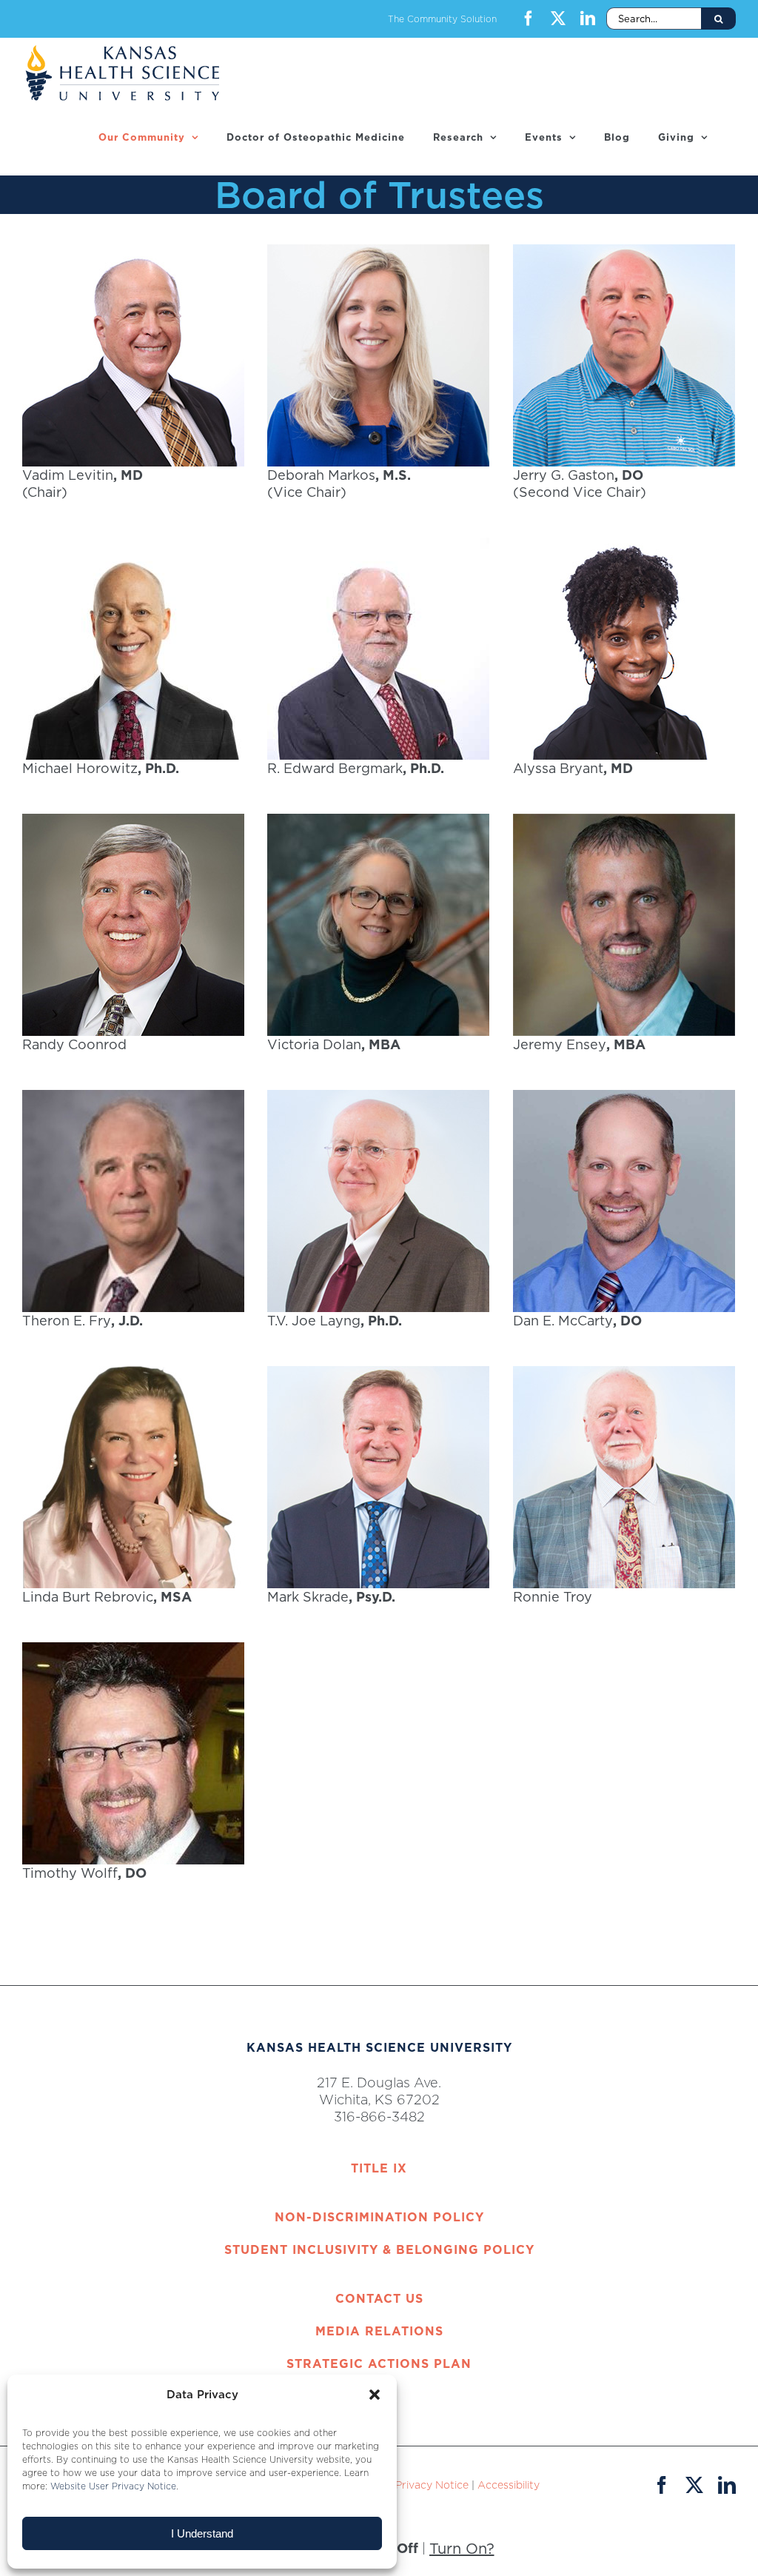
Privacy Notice (432, 2485)
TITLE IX (379, 2168)
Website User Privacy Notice (113, 2486)
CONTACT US (379, 2298)
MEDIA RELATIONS (379, 2331)
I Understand (202, 2533)
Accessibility (509, 2485)
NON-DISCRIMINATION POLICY (379, 2217)
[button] (375, 2395)
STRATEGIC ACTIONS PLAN (379, 2363)
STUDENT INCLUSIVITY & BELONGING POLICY (379, 2249)
